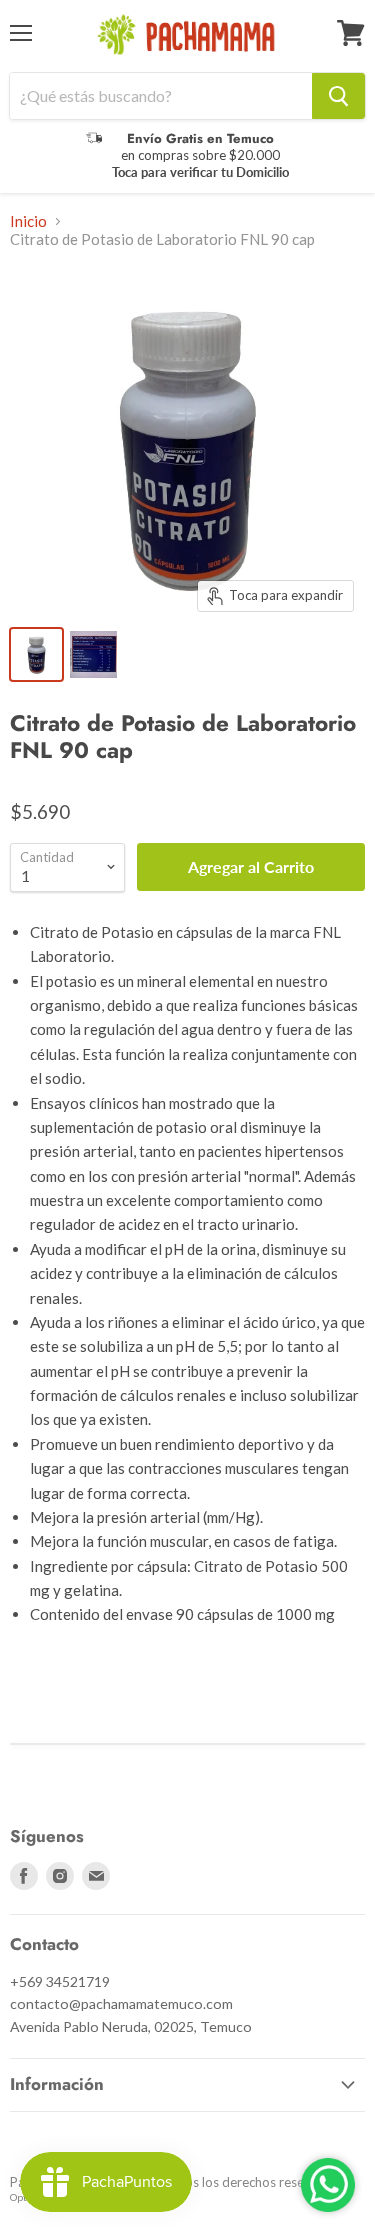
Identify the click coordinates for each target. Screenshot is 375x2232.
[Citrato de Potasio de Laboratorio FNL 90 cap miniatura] (36, 654)
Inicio (28, 221)
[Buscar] (338, 96)
